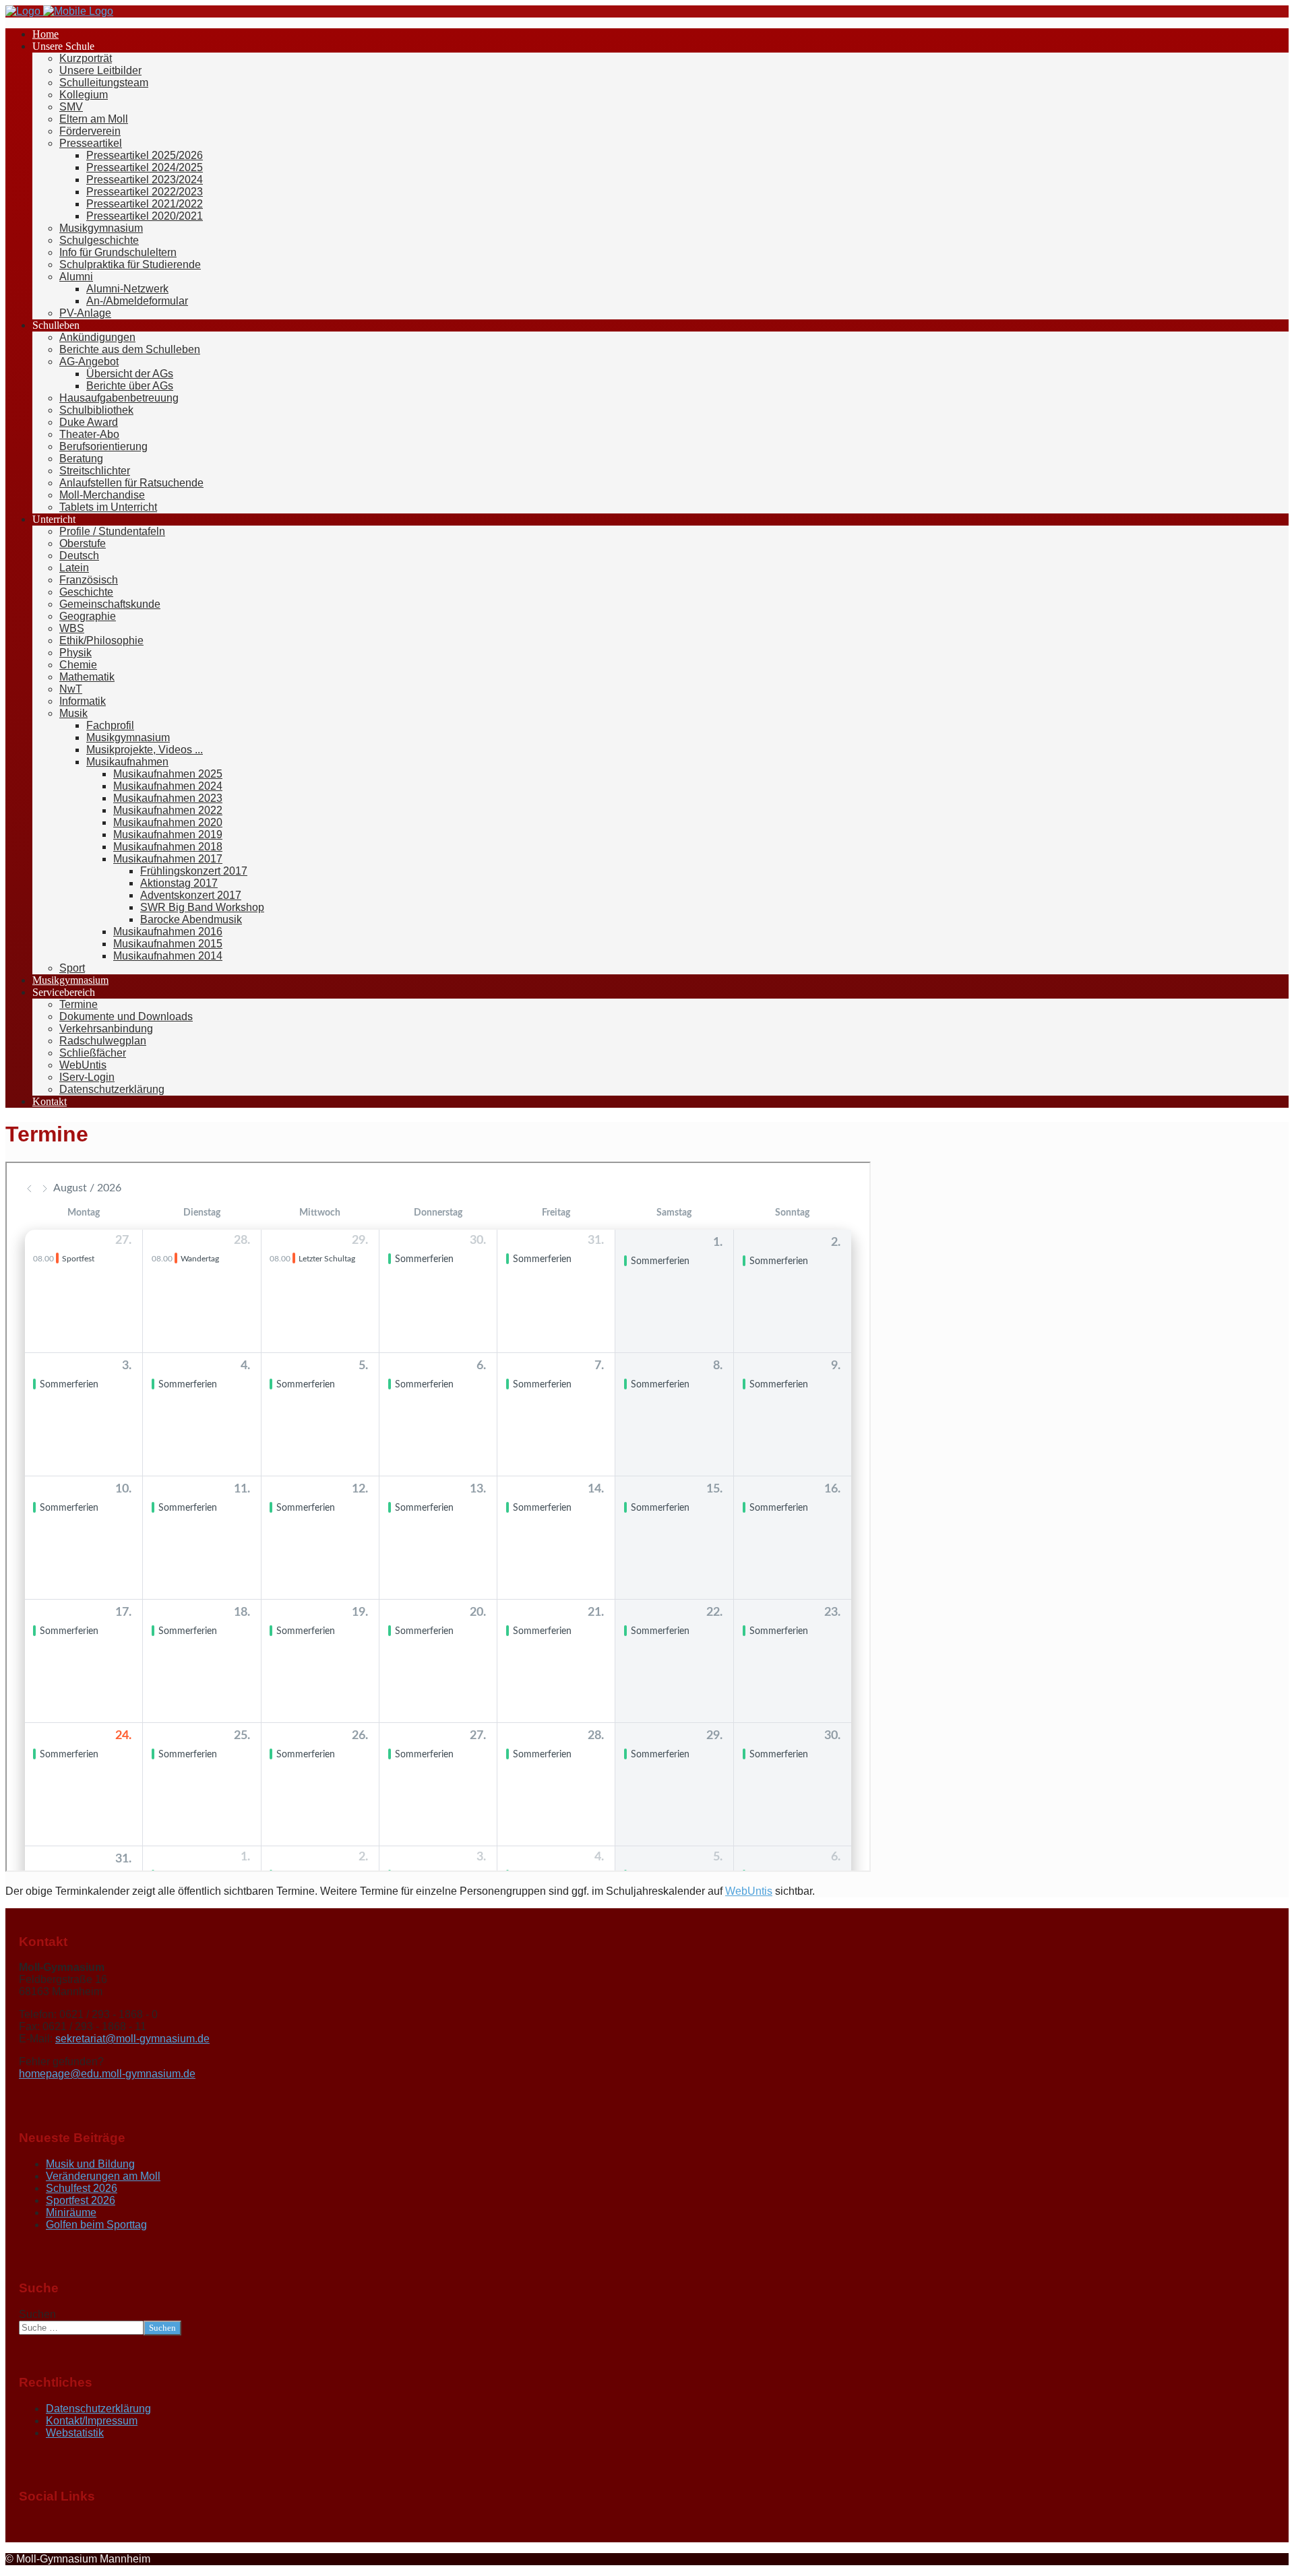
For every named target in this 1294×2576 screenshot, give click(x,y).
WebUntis (83, 1065)
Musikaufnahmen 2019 (168, 835)
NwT (71, 689)
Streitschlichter (95, 471)
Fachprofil (110, 725)
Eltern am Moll (94, 119)
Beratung (81, 459)
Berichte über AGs (130, 386)
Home (45, 34)
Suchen (37, 2314)
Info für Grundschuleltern (118, 252)
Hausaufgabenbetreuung (119, 398)
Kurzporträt (86, 58)
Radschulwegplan (103, 1041)
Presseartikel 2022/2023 (145, 192)
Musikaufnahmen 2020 (168, 822)
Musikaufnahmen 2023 (168, 798)
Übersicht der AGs (130, 374)
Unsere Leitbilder (100, 70)
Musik (73, 713)
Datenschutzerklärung (112, 1089)
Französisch (89, 580)
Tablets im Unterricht (108, 507)
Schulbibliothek (96, 410)
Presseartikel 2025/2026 (145, 155)
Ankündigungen (97, 337)
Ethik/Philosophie (101, 640)
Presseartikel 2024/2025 (145, 167)
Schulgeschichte (99, 240)
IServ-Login (87, 1077)
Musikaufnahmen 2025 (168, 774)
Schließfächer (93, 1053)
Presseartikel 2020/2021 (145, 216)
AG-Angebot (89, 362)
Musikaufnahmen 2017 (168, 859)
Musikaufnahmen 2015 (168, 944)
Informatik (83, 701)
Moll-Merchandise (102, 495)
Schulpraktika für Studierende (130, 264)
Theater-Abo (89, 434)
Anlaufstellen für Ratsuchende (131, 483)
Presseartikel (91, 143)
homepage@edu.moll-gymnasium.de (107, 2074)
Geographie (88, 616)
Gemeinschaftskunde (110, 604)
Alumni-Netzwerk (127, 289)
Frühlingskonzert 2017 (194, 871)
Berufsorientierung (103, 446)
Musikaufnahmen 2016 (168, 932)
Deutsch (79, 556)
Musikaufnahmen (127, 762)
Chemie (78, 665)
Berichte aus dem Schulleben (130, 349)
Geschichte (86, 592)
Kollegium (84, 95)
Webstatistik (75, 2433)
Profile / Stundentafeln (112, 531)
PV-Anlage (85, 313)
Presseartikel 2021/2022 (145, 204)
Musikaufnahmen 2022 (168, 810)
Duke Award (89, 422)
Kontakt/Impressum (92, 2421)
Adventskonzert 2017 (191, 895)
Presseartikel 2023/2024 (145, 180)
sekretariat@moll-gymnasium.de (132, 2039)
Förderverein (90, 131)
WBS (72, 628)
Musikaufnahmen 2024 (168, 786)
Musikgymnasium (101, 228)
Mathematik (87, 677)
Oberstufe (83, 543)
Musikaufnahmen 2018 (168, 847)
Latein (74, 568)
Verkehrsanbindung (106, 1029)
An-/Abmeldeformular (137, 301)
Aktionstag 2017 (179, 883)
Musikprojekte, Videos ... (145, 750)
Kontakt (50, 1101)
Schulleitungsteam (104, 83)
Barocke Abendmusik (191, 919)
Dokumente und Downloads (126, 1016)
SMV (71, 107)
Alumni (76, 277)
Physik (75, 653)
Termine (79, 1004)
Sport (72, 968)
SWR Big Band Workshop (202, 907)
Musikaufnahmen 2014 (168, 956)
